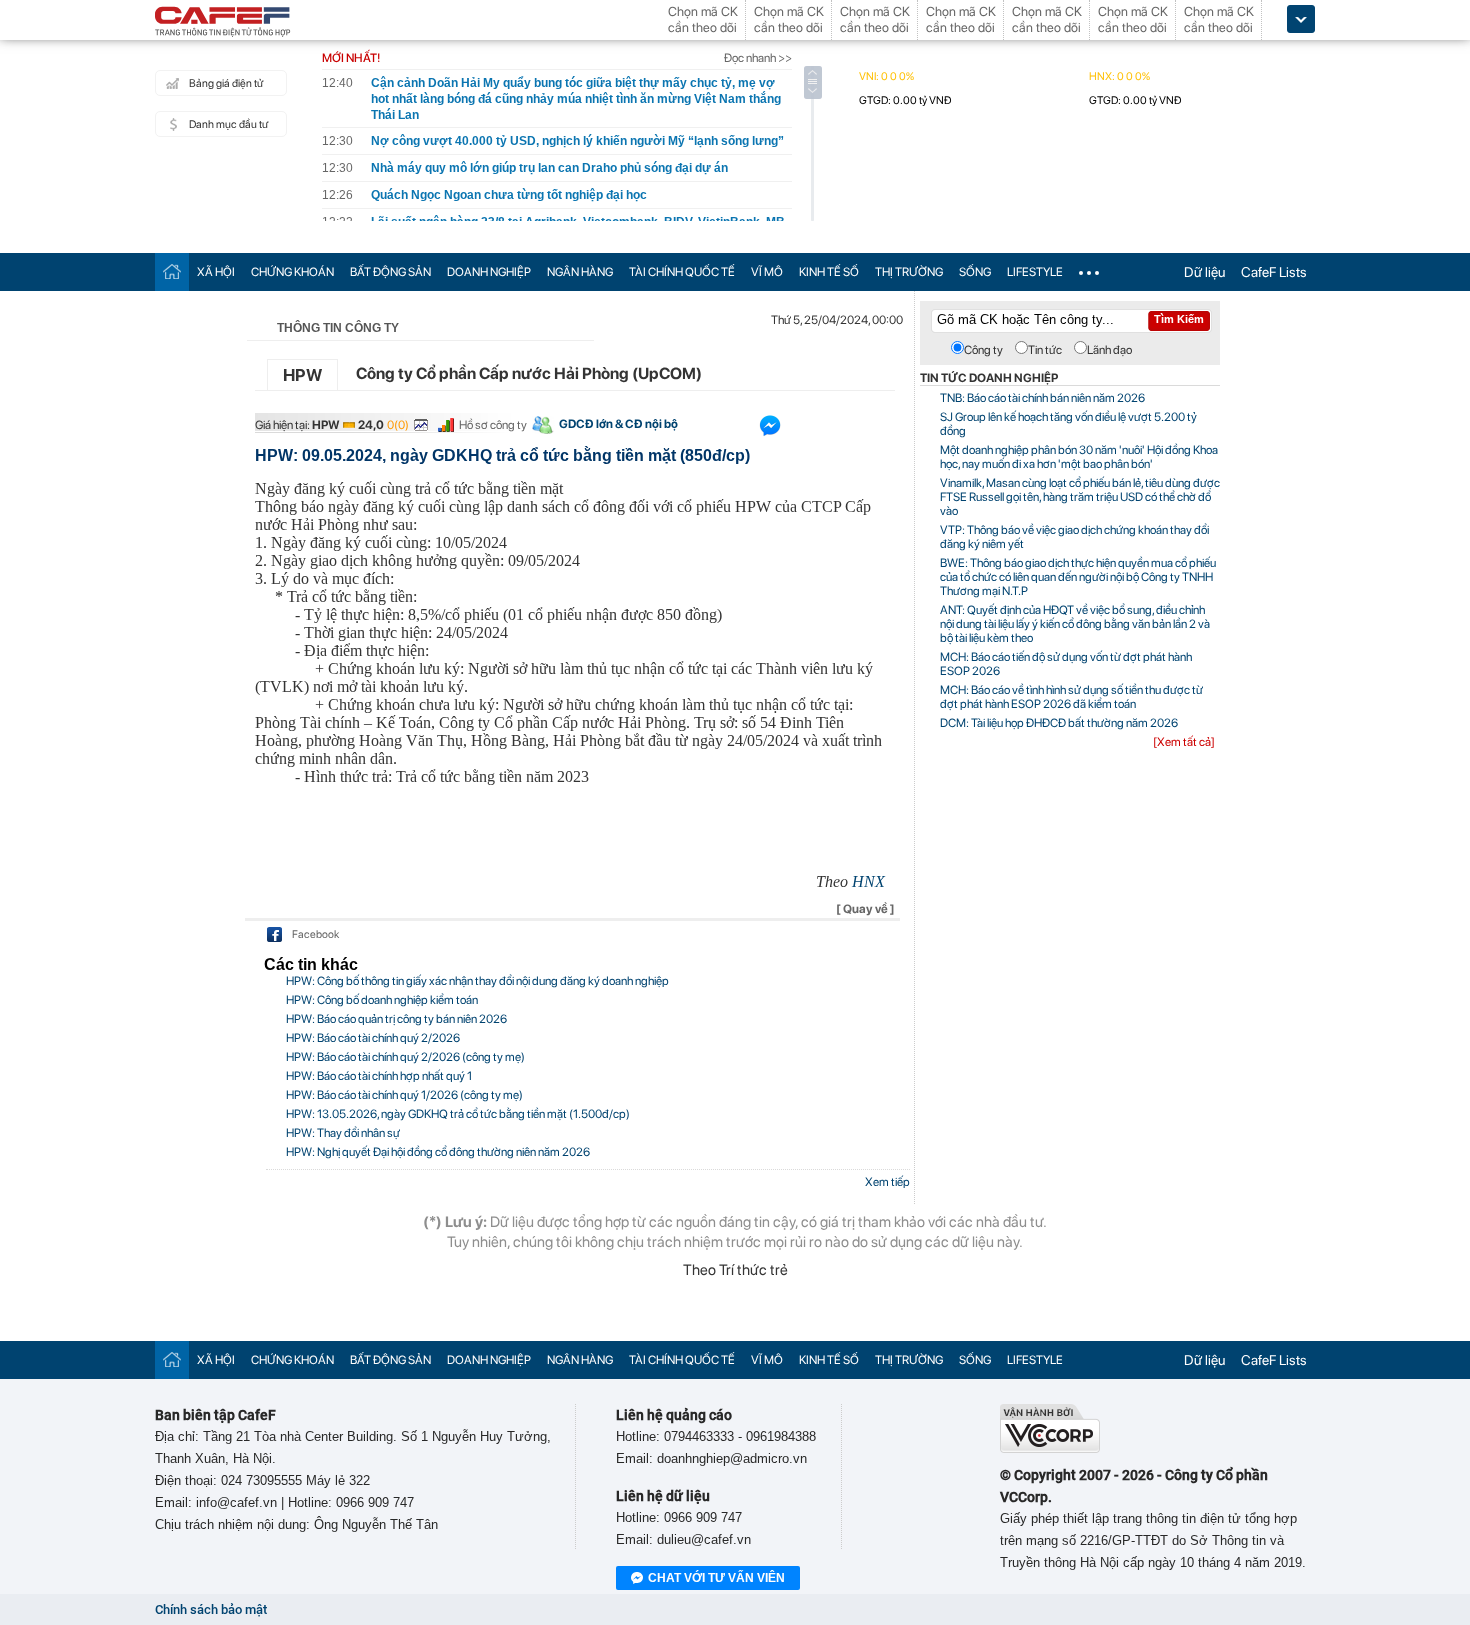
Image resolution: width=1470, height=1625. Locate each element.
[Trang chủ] (172, 271)
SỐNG (975, 272)
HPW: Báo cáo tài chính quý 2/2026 (373, 1038)
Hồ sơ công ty (493, 425)
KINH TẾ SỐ (829, 272)
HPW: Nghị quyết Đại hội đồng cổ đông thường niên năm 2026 (438, 1152)
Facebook (315, 934)
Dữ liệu (1204, 272)
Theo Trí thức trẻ (735, 1270)
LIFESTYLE (1035, 272)
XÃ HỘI (216, 272)
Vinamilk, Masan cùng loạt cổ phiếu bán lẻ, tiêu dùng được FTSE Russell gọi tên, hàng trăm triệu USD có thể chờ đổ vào (1080, 497)
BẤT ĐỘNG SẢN (390, 272)
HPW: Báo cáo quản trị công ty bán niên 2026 (396, 1019)
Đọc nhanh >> (758, 58)
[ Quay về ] (865, 909)
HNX (868, 881)
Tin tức (1045, 350)
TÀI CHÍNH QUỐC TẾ (682, 272)
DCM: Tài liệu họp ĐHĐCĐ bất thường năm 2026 (1059, 723)
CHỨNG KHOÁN (292, 272)
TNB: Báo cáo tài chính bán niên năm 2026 (1042, 398)
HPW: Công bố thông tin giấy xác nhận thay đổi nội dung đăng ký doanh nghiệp (477, 981)
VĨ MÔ (767, 272)
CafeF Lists (1274, 272)
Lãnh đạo (1109, 350)
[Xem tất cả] (1184, 742)
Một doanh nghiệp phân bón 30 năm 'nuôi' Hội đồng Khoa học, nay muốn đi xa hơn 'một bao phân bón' (1079, 457)
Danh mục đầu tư (228, 124)
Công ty (983, 350)
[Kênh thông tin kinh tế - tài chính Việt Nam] (223, 23)
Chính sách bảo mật (211, 1609)
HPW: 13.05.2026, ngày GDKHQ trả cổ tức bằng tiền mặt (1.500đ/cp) (458, 1114)
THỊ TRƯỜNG (909, 272)
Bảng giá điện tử (226, 83)
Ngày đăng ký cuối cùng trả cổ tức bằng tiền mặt (409, 488)
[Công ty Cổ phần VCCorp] (1050, 1448)
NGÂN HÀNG (580, 272)
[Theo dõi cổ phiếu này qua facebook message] (770, 430)
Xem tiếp (887, 1182)
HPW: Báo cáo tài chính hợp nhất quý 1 (379, 1076)
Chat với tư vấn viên (716, 1578)
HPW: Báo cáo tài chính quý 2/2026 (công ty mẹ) (405, 1057)
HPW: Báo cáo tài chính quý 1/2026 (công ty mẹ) (404, 1095)
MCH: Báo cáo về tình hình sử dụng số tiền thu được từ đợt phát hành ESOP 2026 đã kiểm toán (1071, 697)
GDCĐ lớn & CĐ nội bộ (618, 424)
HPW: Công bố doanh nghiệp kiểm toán (382, 1000)
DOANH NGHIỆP (489, 272)
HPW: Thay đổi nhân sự (343, 1133)
